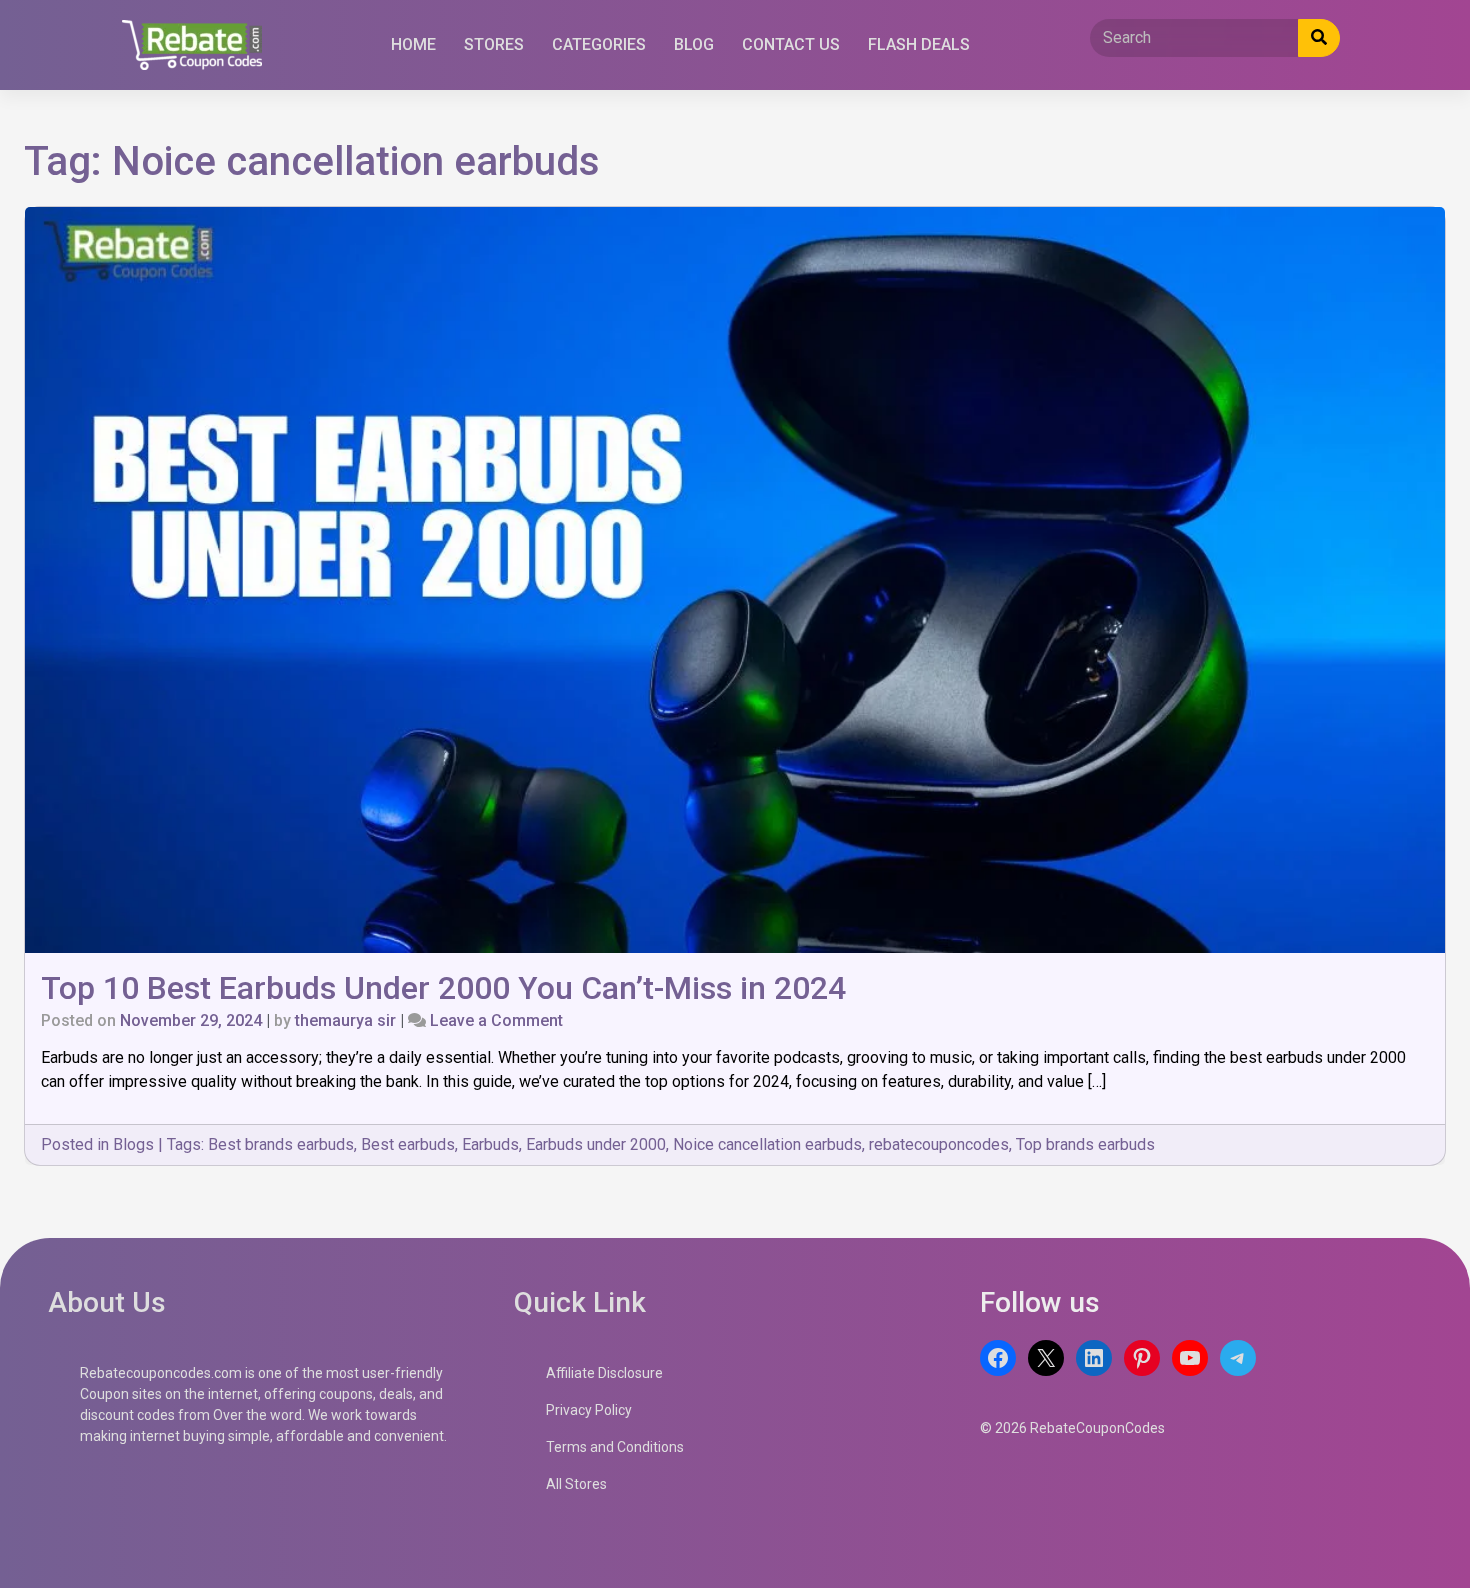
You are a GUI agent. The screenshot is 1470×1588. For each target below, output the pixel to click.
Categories (599, 44)
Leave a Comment (496, 1020)
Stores (494, 44)
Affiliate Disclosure (604, 1373)
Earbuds (490, 1144)
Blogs (133, 1144)
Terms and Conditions (615, 1447)
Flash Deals (919, 44)
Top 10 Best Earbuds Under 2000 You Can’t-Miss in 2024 (443, 988)
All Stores (576, 1484)
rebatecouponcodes (939, 1144)
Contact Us (791, 44)
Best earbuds (408, 1144)
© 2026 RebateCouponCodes (1072, 1428)
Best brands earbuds (281, 1144)
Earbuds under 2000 (596, 1144)
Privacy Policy (589, 1410)
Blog (694, 44)
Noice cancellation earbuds (767, 1144)
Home (413, 44)
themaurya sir (345, 1020)
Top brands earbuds (1085, 1144)
